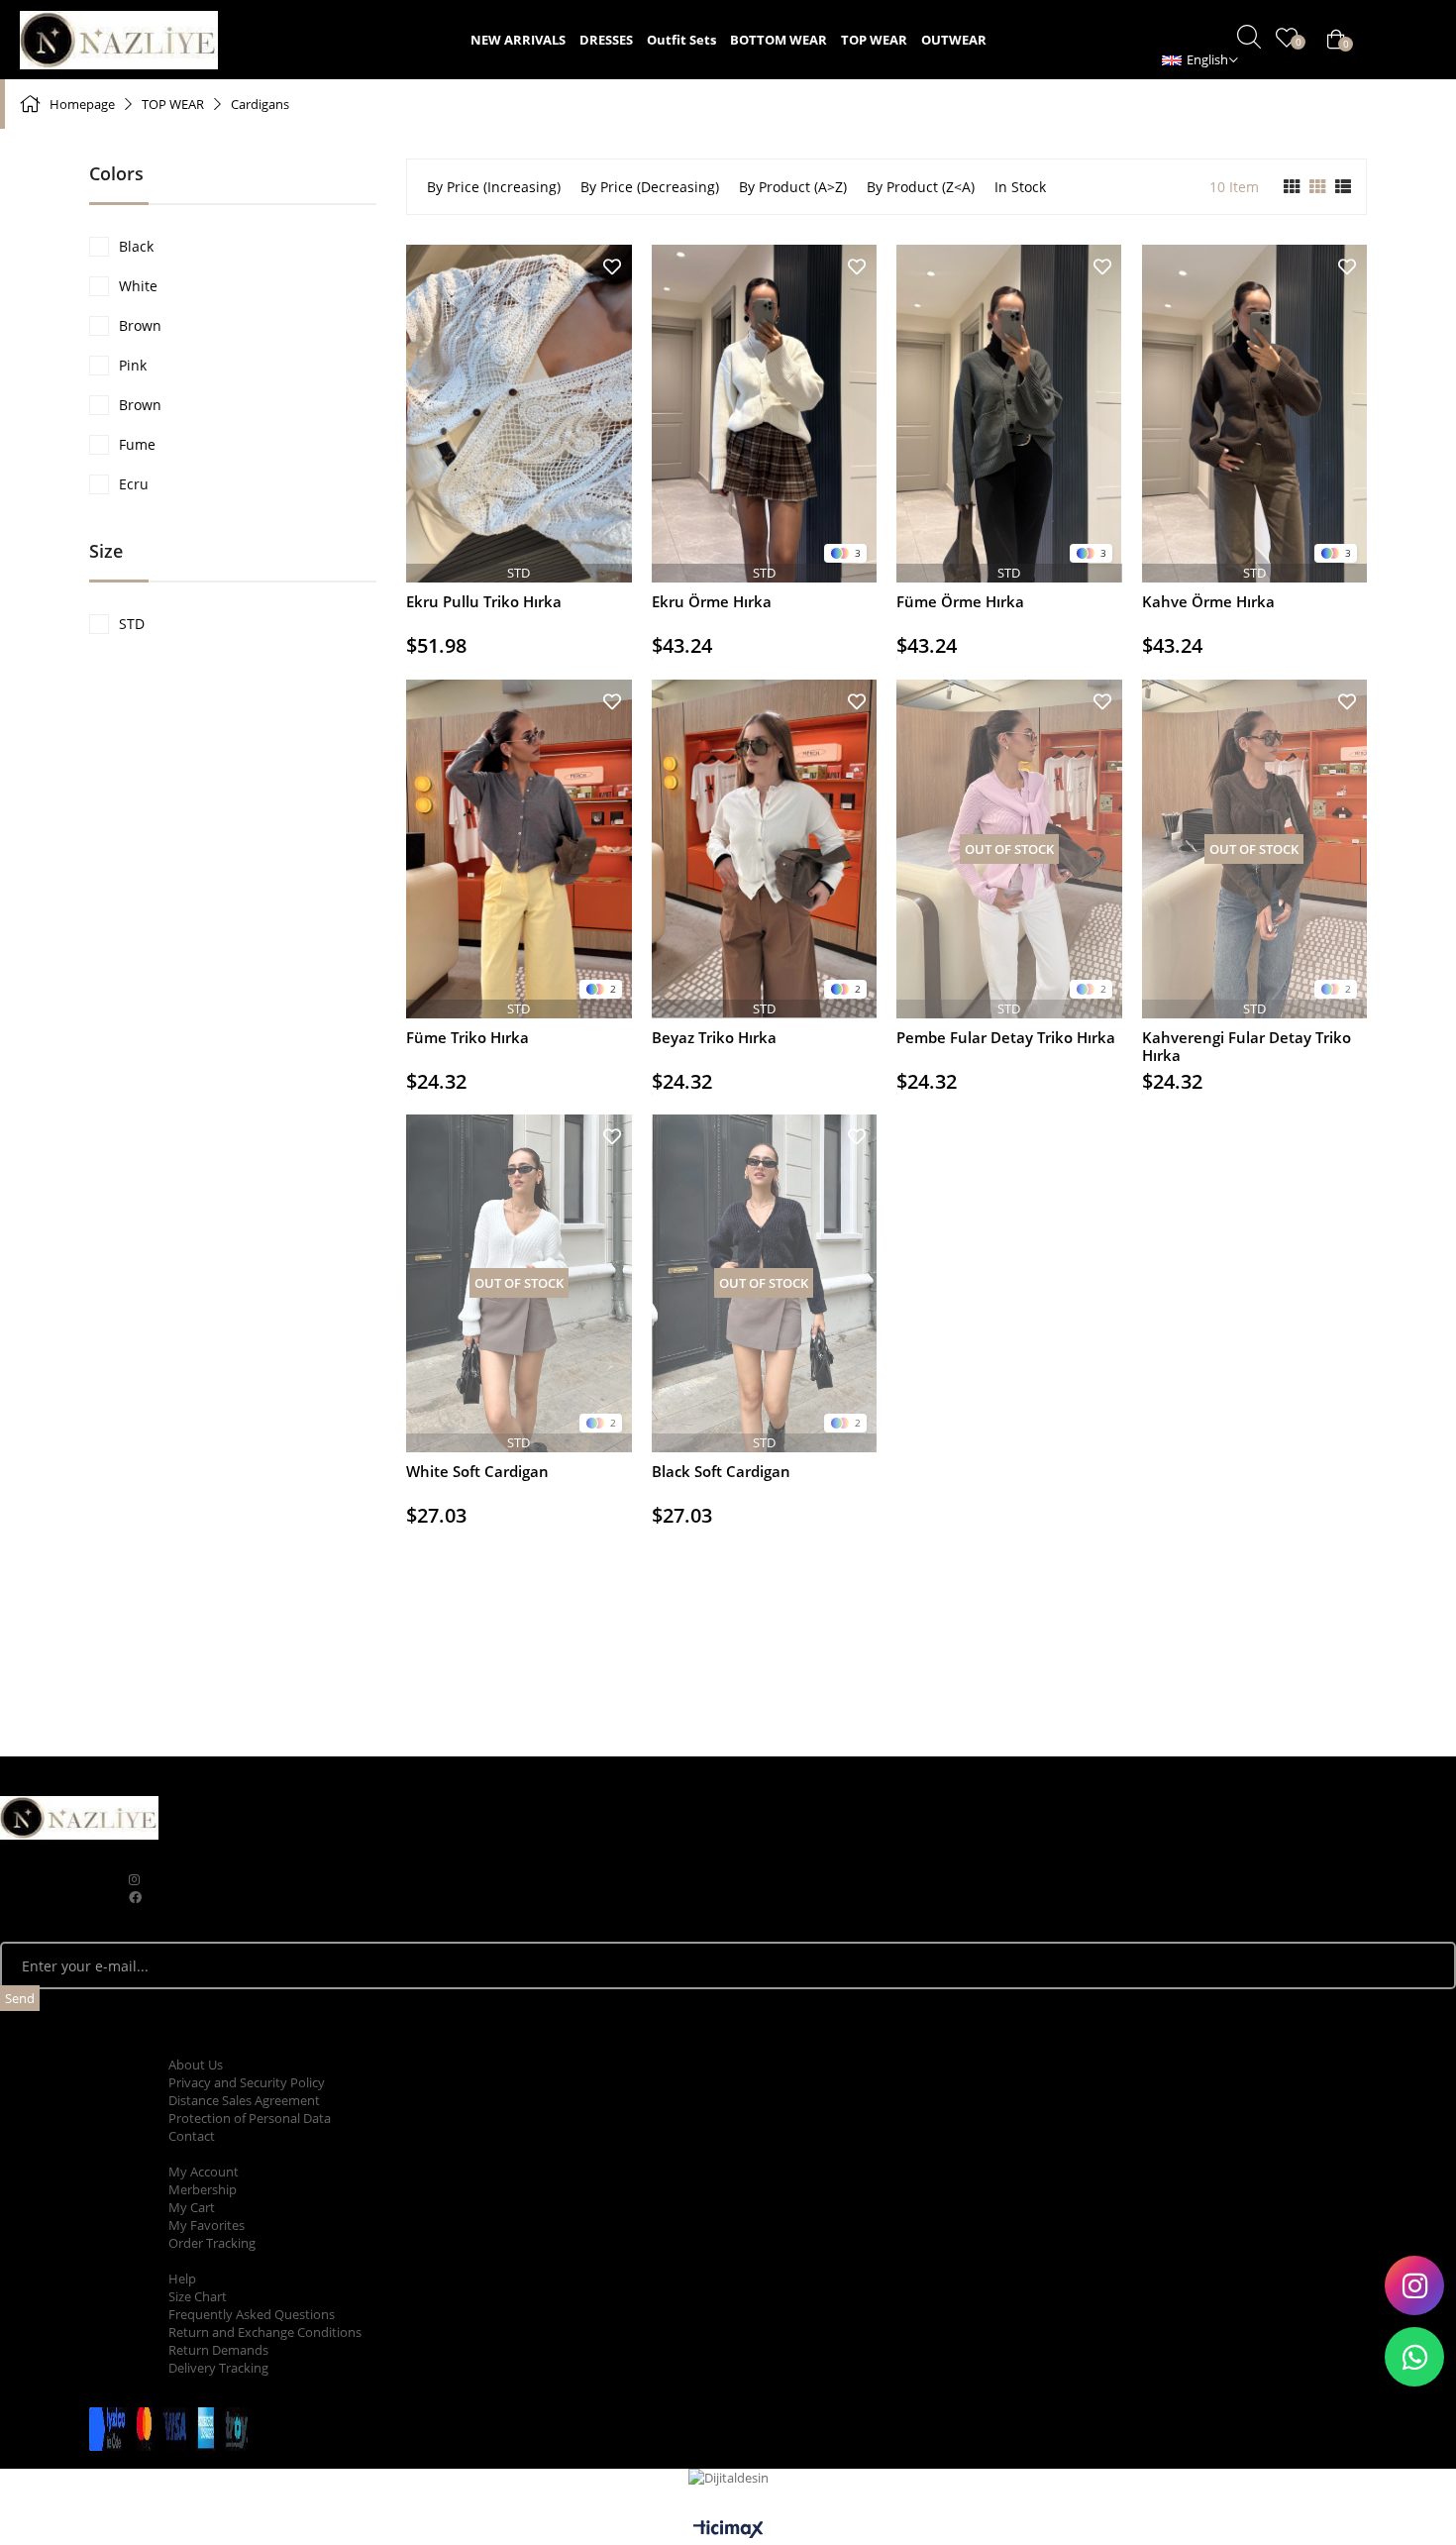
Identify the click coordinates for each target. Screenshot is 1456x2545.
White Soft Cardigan (477, 1472)
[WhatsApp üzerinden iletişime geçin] (1414, 2357)
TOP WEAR (874, 40)
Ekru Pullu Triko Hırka (484, 602)
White (138, 286)
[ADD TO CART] (519, 560)
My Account (204, 2172)
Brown (140, 325)
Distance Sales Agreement (244, 2100)
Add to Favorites (612, 267)
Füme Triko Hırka (468, 1038)
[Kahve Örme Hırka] (1255, 414)
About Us (196, 2065)
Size (106, 551)
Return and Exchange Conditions (265, 2332)
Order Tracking (212, 2243)
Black (136, 246)
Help (182, 2279)
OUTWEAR (954, 40)
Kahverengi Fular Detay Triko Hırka (1247, 1046)
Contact (192, 2136)
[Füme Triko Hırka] (519, 848)
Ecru (134, 484)
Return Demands (218, 2350)
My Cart (192, 2207)
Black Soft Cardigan (721, 1472)
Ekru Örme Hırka (712, 602)
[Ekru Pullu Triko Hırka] (519, 414)
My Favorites (207, 2225)
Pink (133, 365)
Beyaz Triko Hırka (714, 1038)
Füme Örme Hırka (960, 602)
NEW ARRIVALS (518, 40)
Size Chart (198, 2296)
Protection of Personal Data (250, 2118)
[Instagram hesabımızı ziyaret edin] (1414, 2285)
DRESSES (606, 40)
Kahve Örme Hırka (1208, 602)
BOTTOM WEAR (779, 40)
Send (20, 1998)
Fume (137, 444)
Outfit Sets (681, 40)
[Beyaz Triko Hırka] (765, 848)
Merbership (203, 2189)
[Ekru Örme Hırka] (765, 414)
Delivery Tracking (218, 2368)
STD (132, 624)
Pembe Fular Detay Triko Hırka (1006, 1038)
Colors (116, 173)
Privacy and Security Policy (247, 2082)
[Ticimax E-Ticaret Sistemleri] (728, 2530)
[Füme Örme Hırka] (1009, 414)
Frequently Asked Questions (252, 2314)
